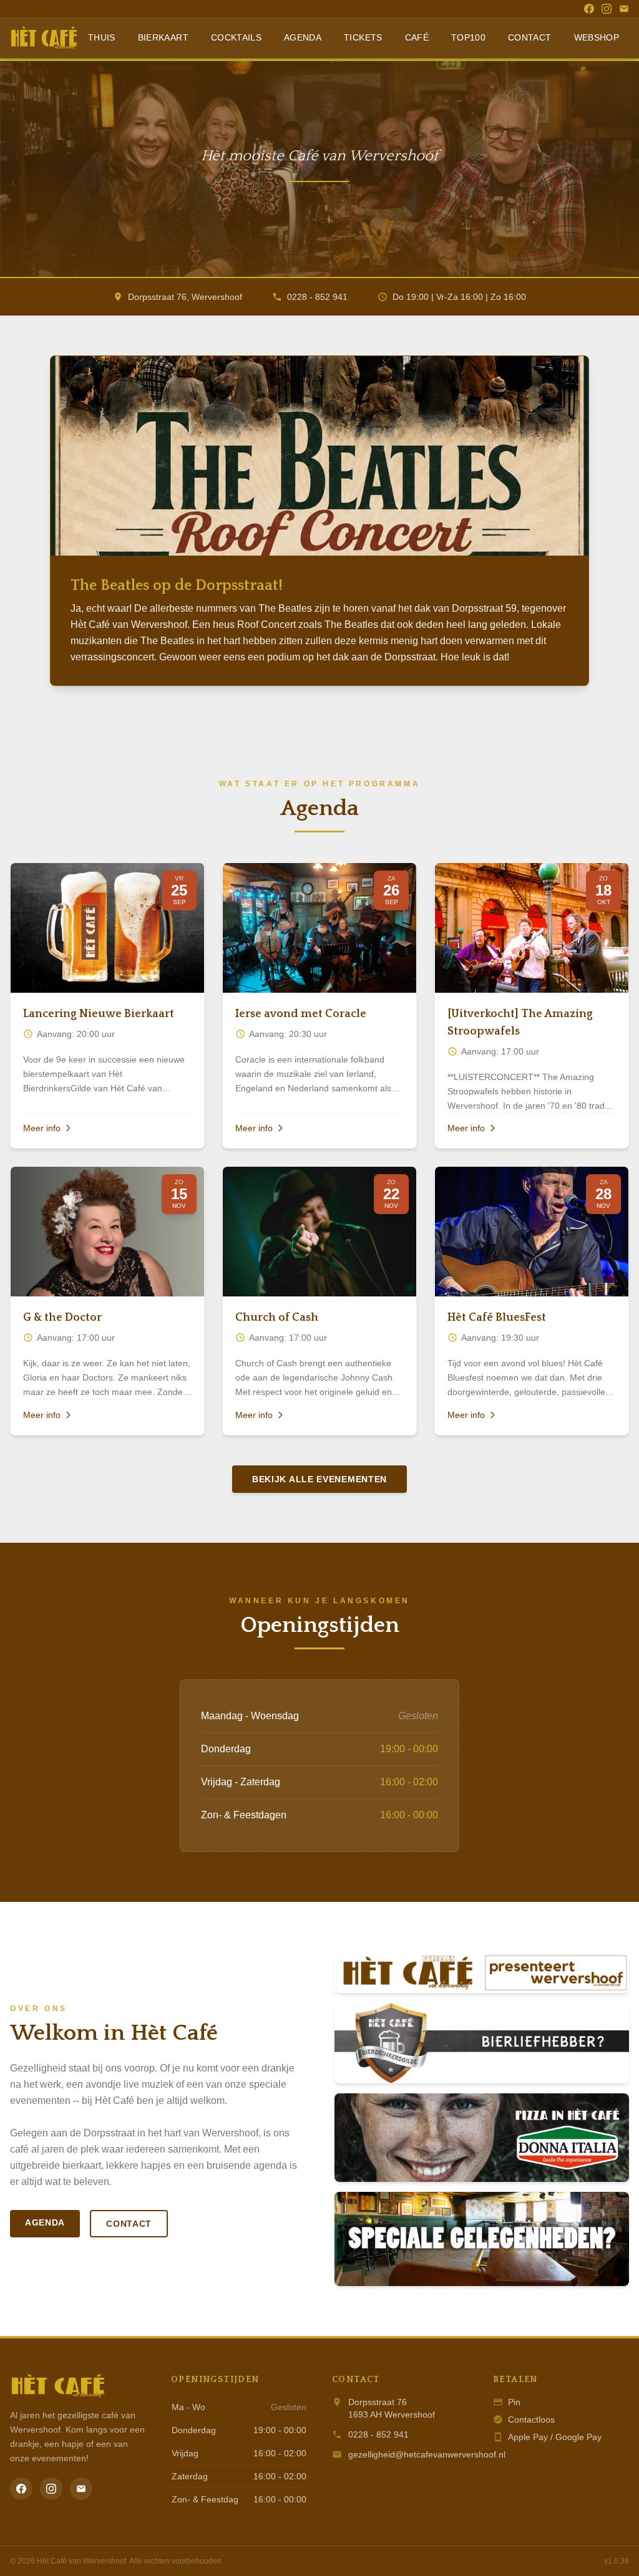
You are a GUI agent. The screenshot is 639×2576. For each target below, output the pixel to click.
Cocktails (236, 37)
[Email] (624, 9)
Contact (529, 37)
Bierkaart (163, 37)
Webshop (597, 37)
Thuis (102, 37)
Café (417, 37)
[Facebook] (589, 9)
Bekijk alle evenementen (319, 1479)
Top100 (468, 37)
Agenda (303, 37)
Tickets (363, 37)
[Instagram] (607, 9)
